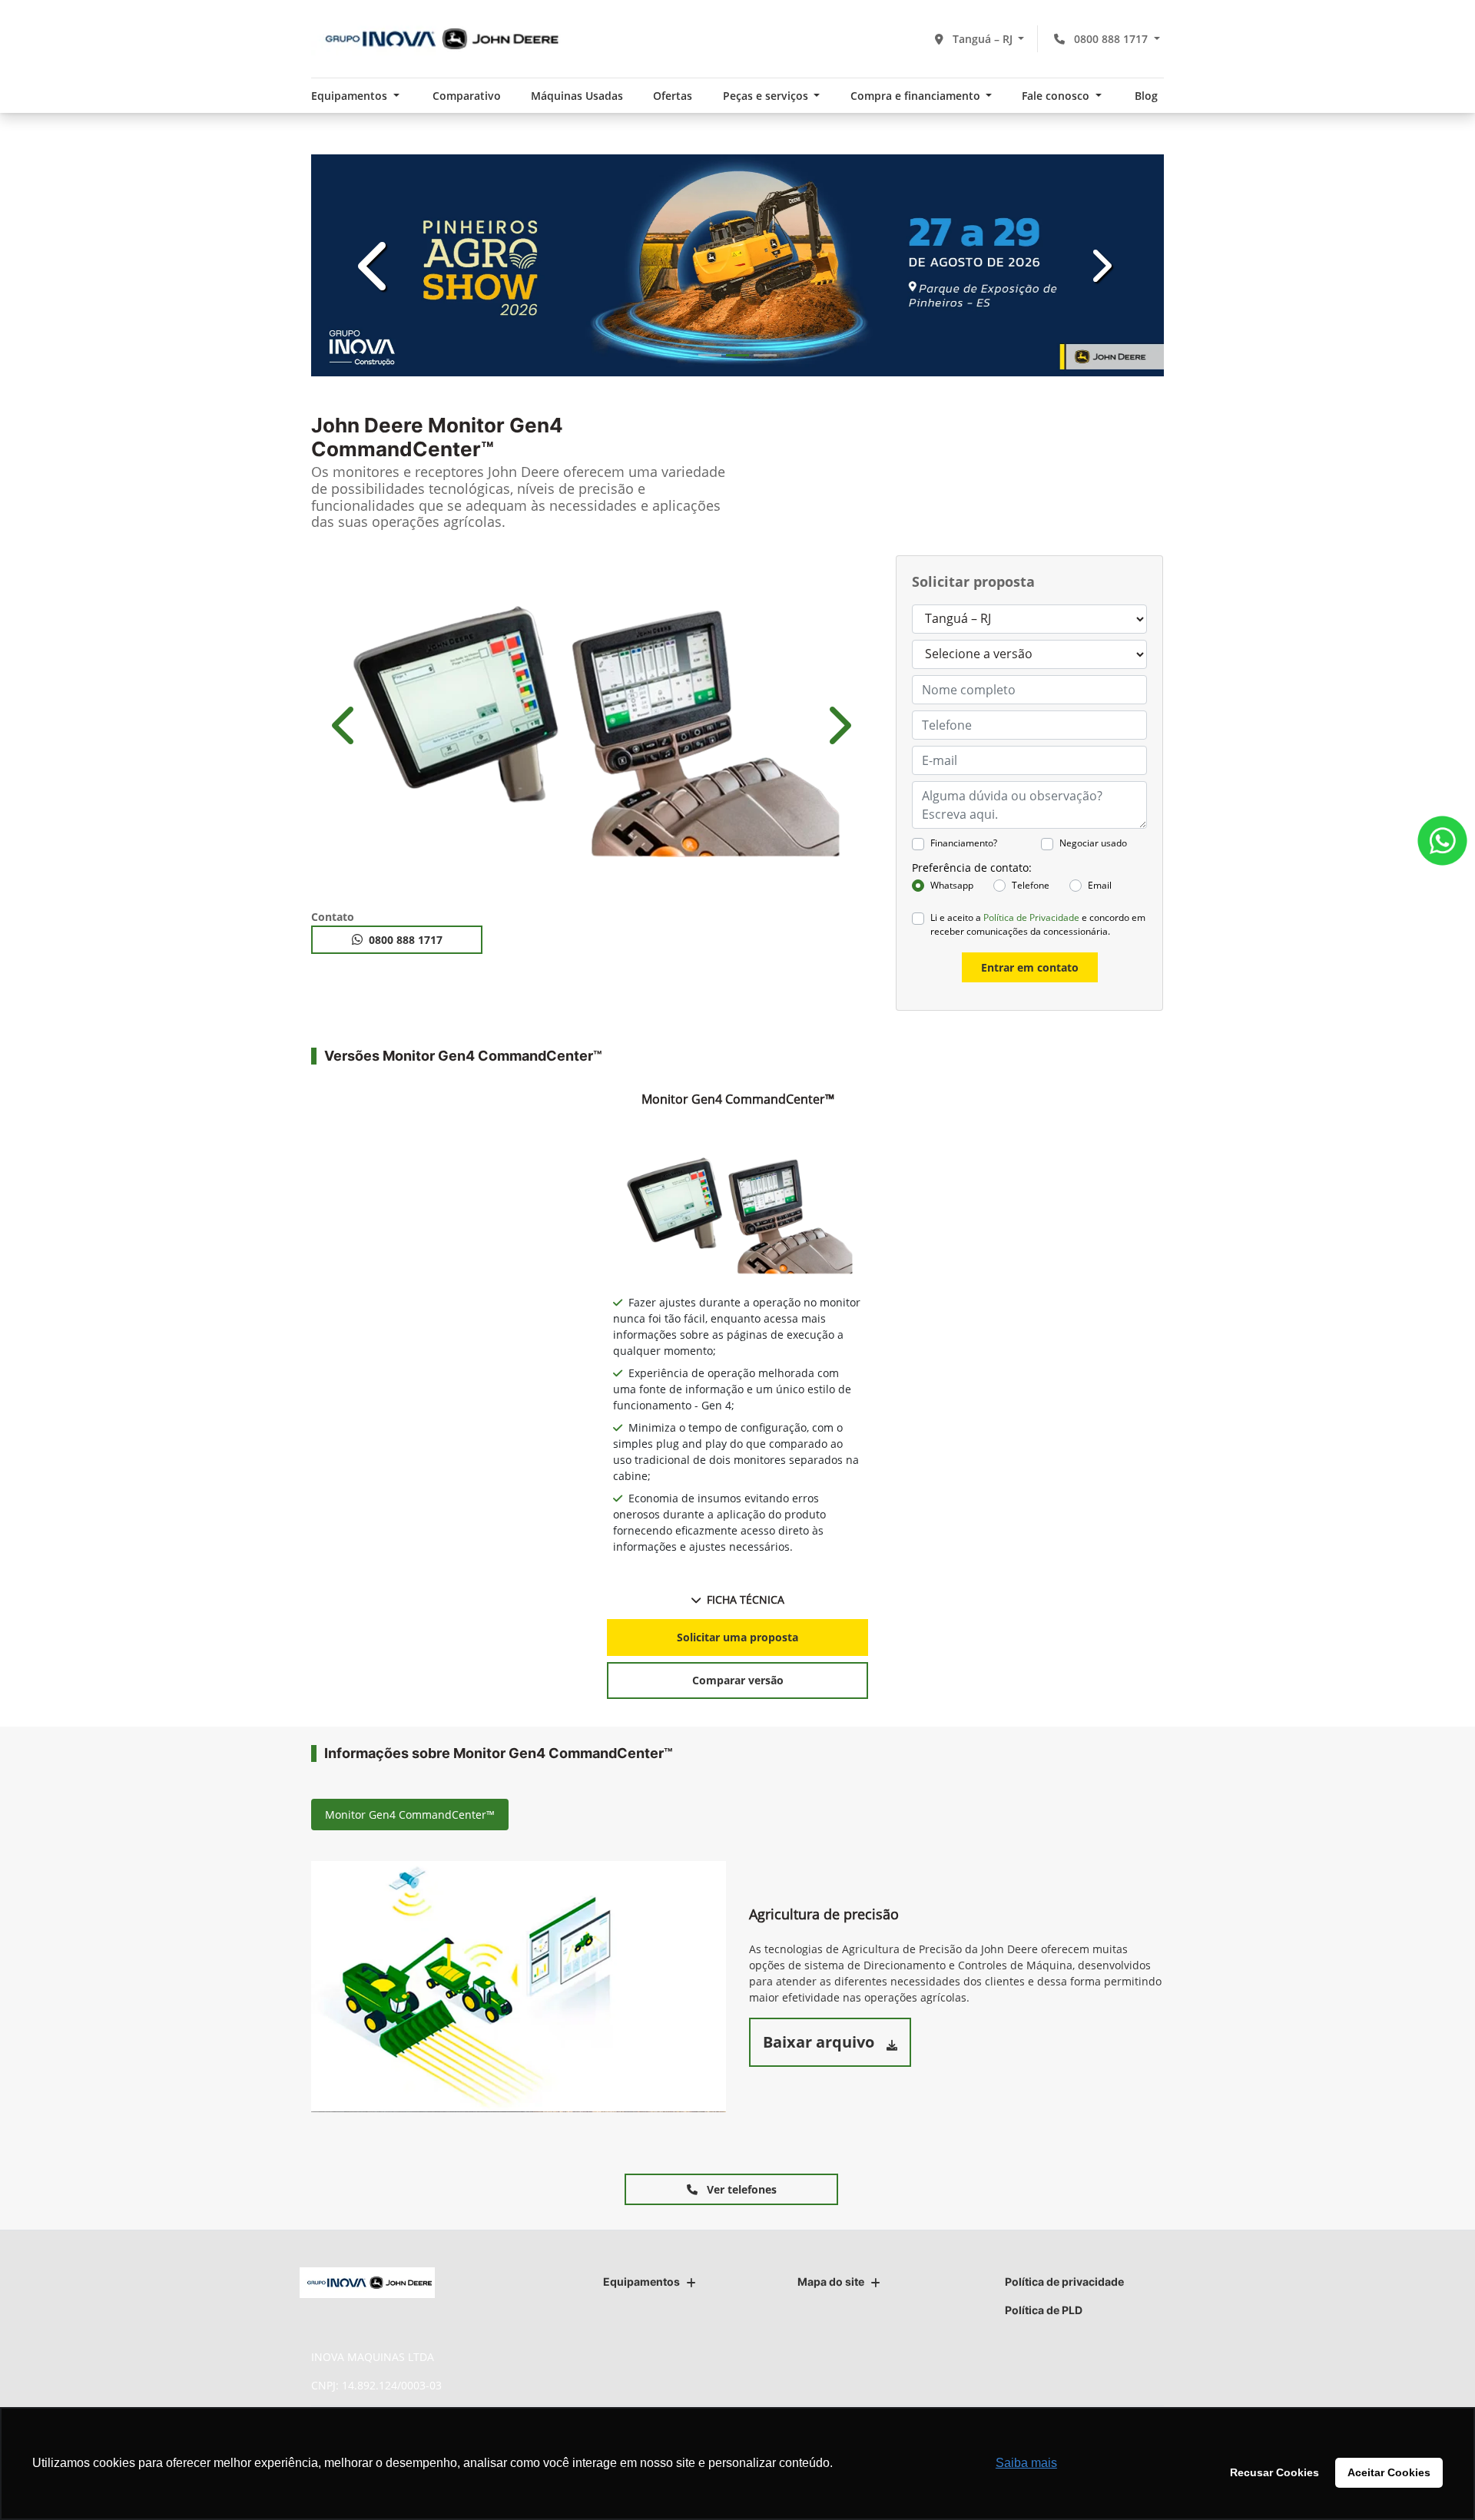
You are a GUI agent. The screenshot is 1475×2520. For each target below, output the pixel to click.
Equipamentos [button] (351, 96)
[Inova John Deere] (438, 39)
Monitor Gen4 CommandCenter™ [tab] (410, 1815)
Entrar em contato (1030, 967)
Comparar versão (738, 1680)
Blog (1146, 96)
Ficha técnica (746, 1599)
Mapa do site (831, 2282)
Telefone (1031, 885)
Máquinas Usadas (577, 96)
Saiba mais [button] (1026, 2463)
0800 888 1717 (1111, 39)
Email (1100, 885)
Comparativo (467, 96)
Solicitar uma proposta (737, 1637)
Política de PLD (1044, 2310)
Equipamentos (641, 2282)
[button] (375, 265)
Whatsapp (952, 885)
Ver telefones (740, 2189)
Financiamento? (964, 843)
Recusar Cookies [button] (1274, 2472)
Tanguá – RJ (983, 39)
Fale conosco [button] (1057, 96)
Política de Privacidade (1031, 917)
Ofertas (673, 96)
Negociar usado (1093, 843)
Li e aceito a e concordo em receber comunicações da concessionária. (1038, 924)
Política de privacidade (1064, 2282)
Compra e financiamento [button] (917, 96)
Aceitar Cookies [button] (1389, 2472)
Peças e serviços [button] (767, 96)
